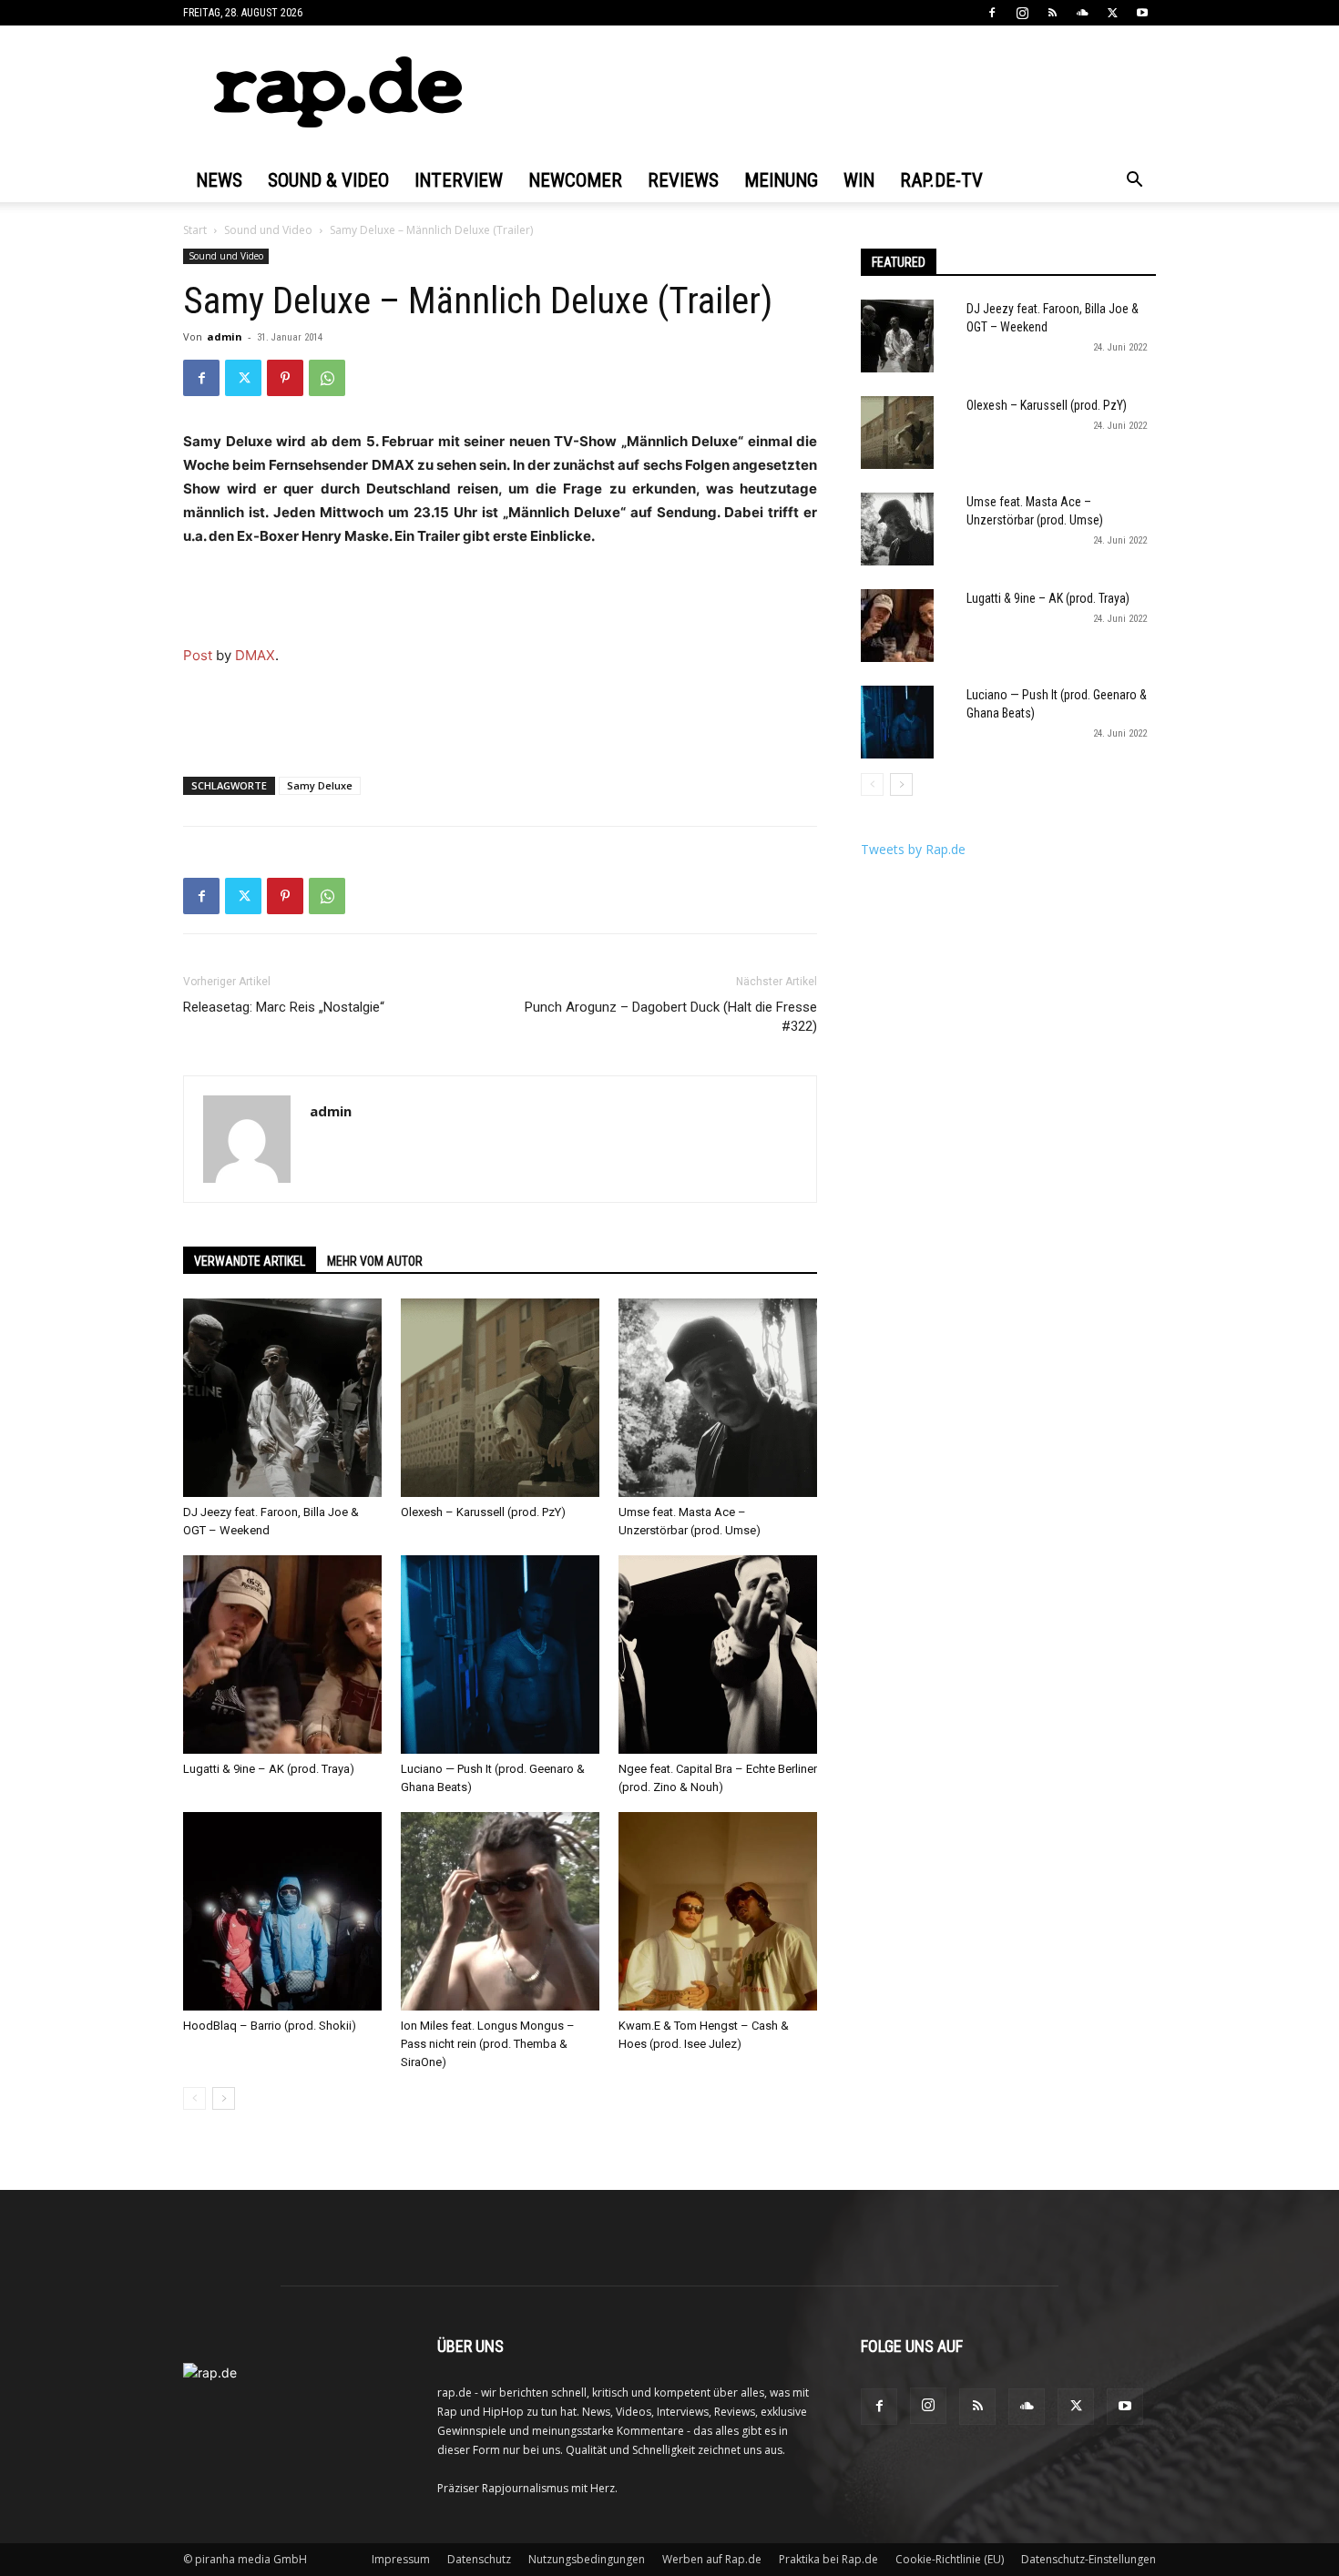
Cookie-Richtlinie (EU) (950, 2559)
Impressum (401, 2559)
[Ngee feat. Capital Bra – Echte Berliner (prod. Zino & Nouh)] (718, 1655)
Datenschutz (479, 2559)
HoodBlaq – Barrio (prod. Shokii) (270, 2026)
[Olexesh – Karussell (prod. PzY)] (500, 1398)
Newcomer (575, 180)
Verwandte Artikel (250, 1261)
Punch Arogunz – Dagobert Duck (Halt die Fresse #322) (671, 1017)
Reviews (683, 180)
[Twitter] (1112, 13)
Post (198, 655)
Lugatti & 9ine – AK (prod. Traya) (269, 1769)
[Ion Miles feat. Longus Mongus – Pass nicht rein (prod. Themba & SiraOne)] (500, 1911)
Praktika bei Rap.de (828, 2559)
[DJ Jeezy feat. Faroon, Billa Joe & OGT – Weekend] (282, 1398)
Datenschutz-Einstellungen (1089, 2559)
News (219, 180)
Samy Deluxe (320, 785)
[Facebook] (992, 13)
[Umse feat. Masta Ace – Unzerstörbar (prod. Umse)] (718, 1398)
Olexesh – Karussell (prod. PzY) (483, 1512)
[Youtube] (1142, 13)
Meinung (781, 180)
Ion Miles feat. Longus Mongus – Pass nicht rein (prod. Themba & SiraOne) (488, 2044)
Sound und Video (268, 230)
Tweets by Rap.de (913, 849)
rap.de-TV (941, 180)
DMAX (255, 655)
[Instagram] (1022, 13)
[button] (1134, 182)
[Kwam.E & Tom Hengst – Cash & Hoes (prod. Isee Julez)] (718, 1911)
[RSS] (1052, 13)
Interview (459, 180)
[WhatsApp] (327, 378)
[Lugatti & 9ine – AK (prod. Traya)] (282, 1655)
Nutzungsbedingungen (587, 2559)
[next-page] (224, 2098)
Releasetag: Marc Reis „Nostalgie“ (284, 1007)
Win (859, 180)
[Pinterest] (285, 378)
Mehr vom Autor (375, 1261)
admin (225, 336)
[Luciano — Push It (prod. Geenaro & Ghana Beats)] (500, 1655)
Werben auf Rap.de (712, 2559)
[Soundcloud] (1082, 13)
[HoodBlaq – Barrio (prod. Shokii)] (282, 1911)
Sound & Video (328, 180)
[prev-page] (194, 2098)
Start (195, 230)
